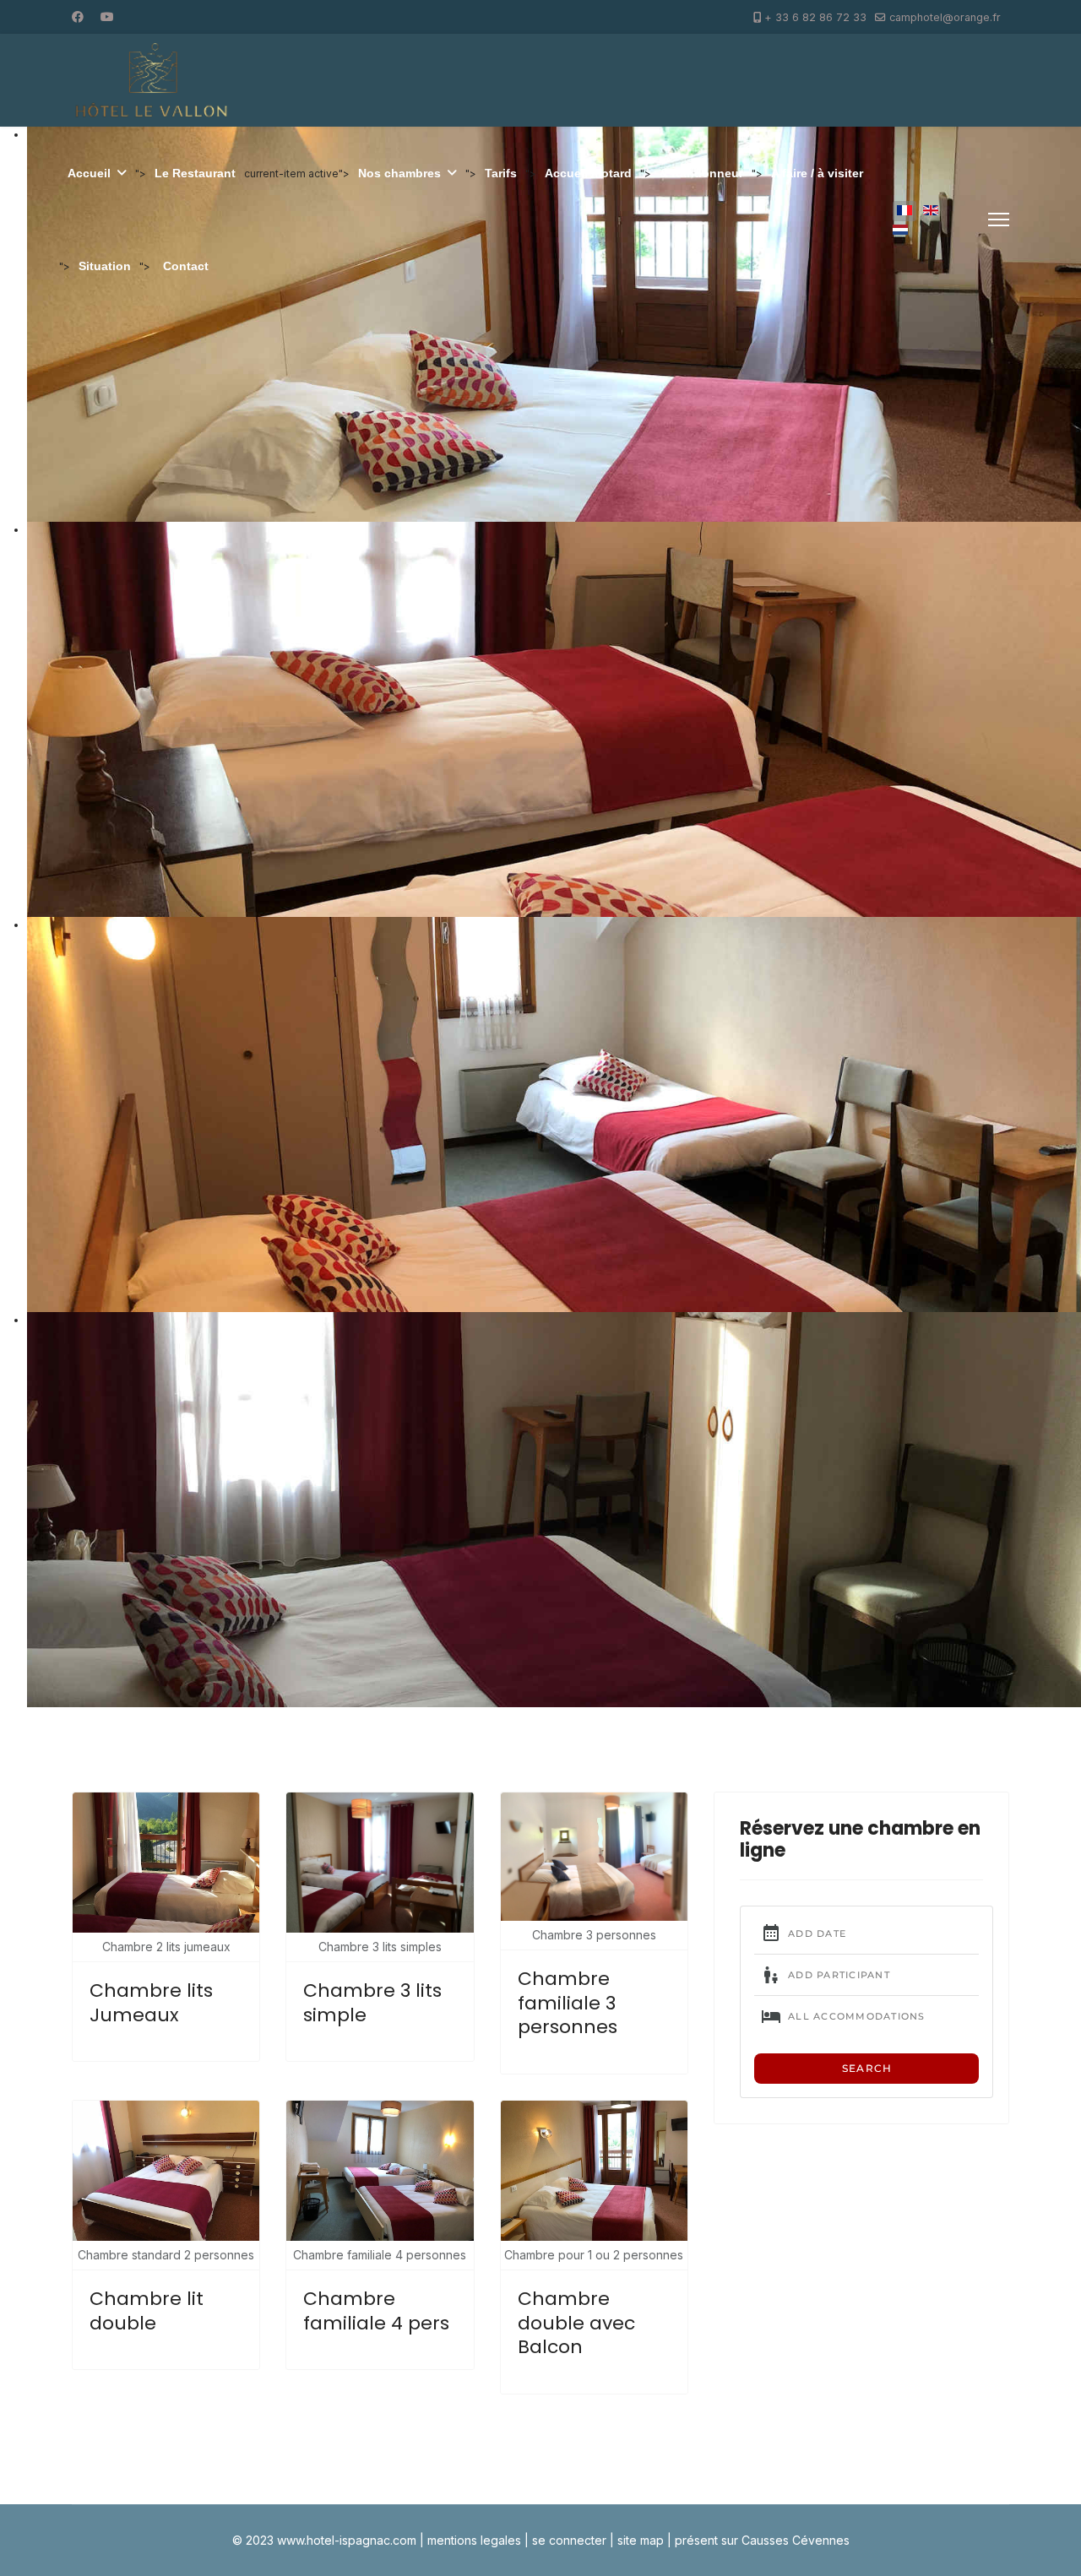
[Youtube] (107, 16)
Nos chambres (399, 173)
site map (641, 2540)
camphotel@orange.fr (945, 17)
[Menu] (999, 220)
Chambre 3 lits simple (372, 2003)
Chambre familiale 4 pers (376, 2311)
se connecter (569, 2540)
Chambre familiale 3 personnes (568, 2003)
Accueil (89, 173)
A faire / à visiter (817, 173)
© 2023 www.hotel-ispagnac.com (324, 2540)
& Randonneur (701, 173)
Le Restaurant (195, 173)
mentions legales (474, 2540)
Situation (105, 266)
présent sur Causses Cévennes (762, 2540)
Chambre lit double (147, 2311)
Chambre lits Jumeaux (151, 2003)
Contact (186, 266)
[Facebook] (78, 16)
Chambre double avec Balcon (576, 2323)
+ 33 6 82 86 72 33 (815, 17)
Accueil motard (588, 173)
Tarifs (501, 173)
